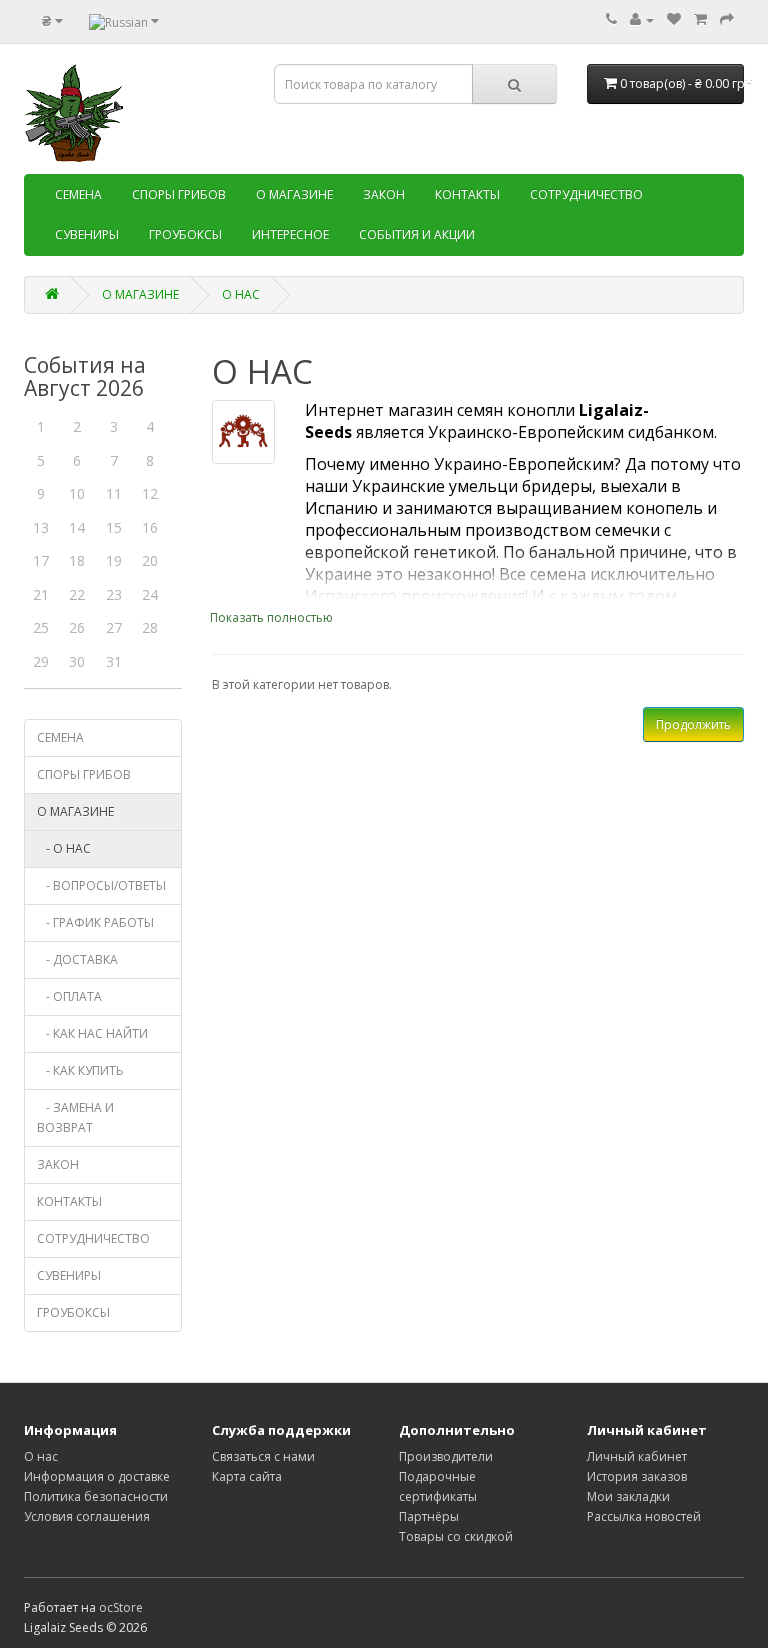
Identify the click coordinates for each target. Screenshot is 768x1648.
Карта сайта (247, 1476)
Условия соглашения (87, 1516)
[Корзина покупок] (700, 19)
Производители (446, 1456)
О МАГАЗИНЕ (294, 194)
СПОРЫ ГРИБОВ (179, 194)
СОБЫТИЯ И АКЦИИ (417, 234)
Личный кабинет (637, 1456)
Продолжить (693, 724)
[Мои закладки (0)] (674, 19)
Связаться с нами (263, 1456)
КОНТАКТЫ (467, 194)
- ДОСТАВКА (77, 959)
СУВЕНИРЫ (87, 234)
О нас (41, 1456)
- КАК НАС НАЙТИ (92, 1033)
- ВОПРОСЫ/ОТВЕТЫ (101, 885)
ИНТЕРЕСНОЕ (290, 234)
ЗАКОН (384, 194)
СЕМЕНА (78, 194)
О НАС (241, 294)
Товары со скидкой (456, 1536)
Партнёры (429, 1516)
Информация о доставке (97, 1476)
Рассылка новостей (644, 1516)
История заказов (637, 1476)
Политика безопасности (96, 1496)
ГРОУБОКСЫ (185, 234)
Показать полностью (271, 617)
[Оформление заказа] (727, 19)
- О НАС (64, 848)
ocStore (121, 1607)
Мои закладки (628, 1496)
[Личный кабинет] (642, 19)
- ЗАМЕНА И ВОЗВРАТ (75, 1117)
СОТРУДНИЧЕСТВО (586, 194)
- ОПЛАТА (69, 996)
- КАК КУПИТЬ (80, 1070)
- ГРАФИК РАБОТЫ (95, 922)
